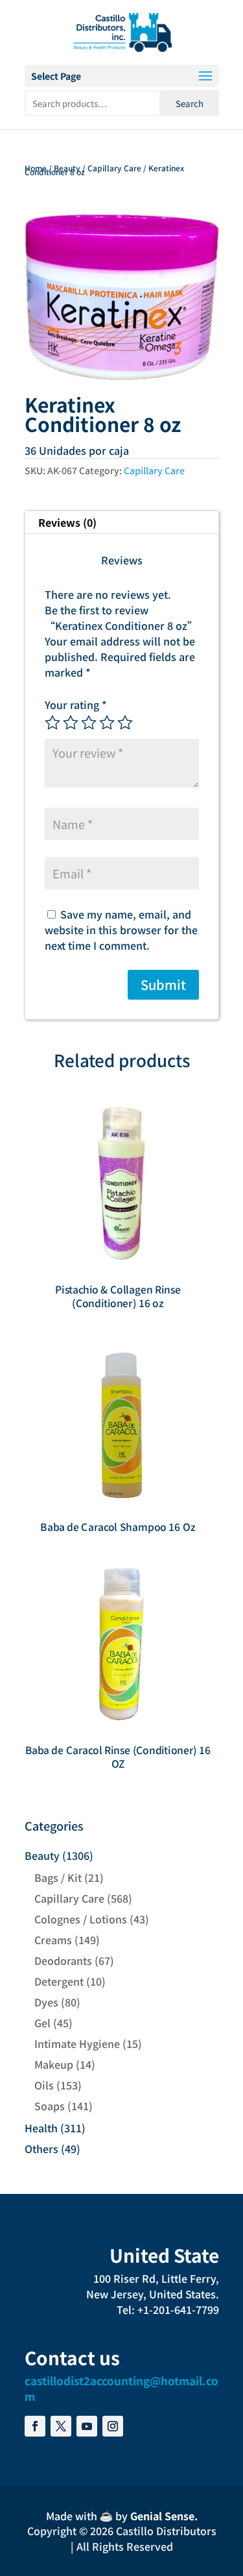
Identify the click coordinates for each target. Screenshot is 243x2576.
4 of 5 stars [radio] (107, 723)
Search (190, 103)
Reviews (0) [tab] (67, 522)
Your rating (76, 704)
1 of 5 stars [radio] (52, 723)
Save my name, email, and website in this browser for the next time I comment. (121, 930)
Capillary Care (114, 168)
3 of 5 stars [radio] (89, 723)
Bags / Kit (58, 1877)
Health (41, 2128)
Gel (42, 2023)
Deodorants (63, 1960)
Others (41, 2149)
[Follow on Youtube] (87, 2426)
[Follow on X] (61, 2426)
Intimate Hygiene (77, 2043)
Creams (53, 1940)
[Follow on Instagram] (113, 2426)
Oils (44, 2085)
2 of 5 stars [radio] (71, 723)
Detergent (59, 1981)
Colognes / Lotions (81, 1919)
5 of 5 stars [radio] (125, 723)
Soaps (50, 2106)
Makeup (54, 2064)
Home (36, 168)
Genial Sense (162, 2516)
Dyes (46, 2002)
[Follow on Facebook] (35, 2426)
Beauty (67, 168)
